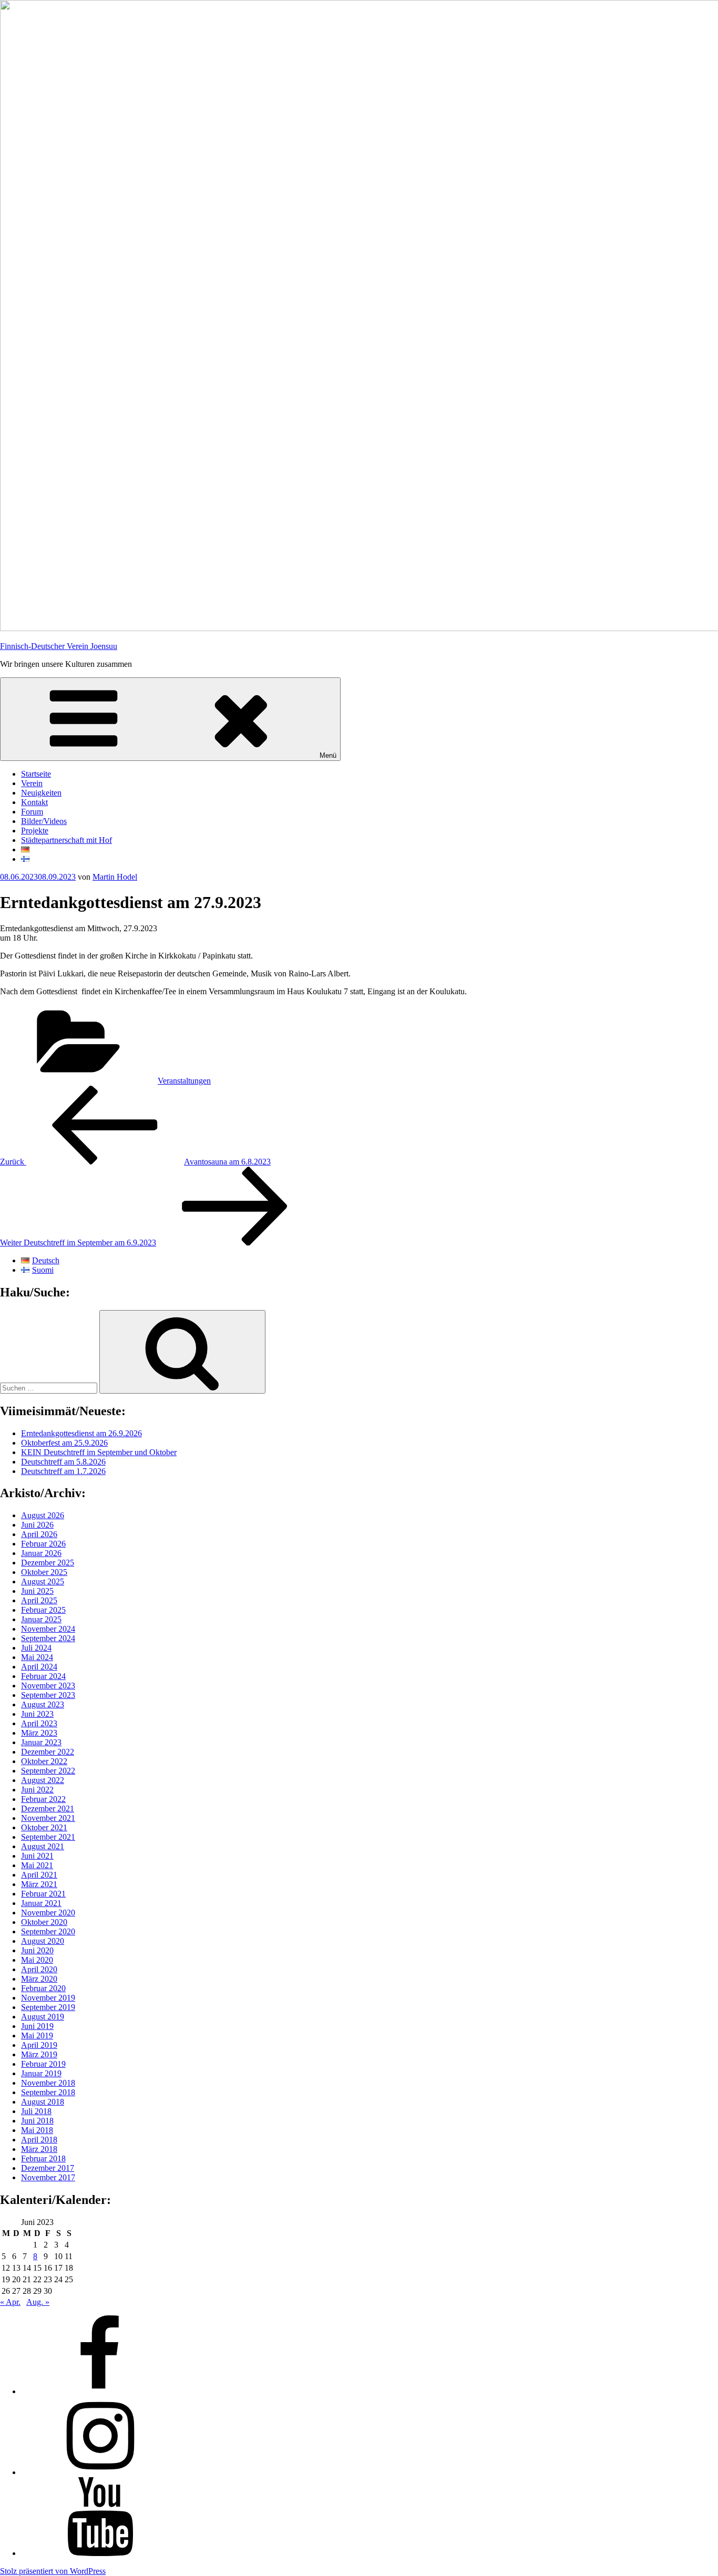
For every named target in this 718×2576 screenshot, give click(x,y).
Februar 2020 (43, 1988)
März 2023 (39, 1733)
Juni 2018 (37, 2121)
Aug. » (38, 2302)
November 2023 (48, 1686)
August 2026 (43, 1515)
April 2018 (39, 2140)
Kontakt (34, 802)
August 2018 (43, 2102)
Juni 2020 (37, 1950)
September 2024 (48, 1638)
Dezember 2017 (48, 2168)
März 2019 (39, 2054)
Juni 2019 (37, 2026)
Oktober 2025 (44, 1572)
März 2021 (39, 1884)
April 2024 (39, 1667)
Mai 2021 (37, 1865)
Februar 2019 (43, 2064)
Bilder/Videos (44, 821)
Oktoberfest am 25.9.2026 (64, 1443)
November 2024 (48, 1629)
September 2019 (48, 2007)
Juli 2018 (36, 2111)
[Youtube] (100, 2553)
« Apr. (10, 2302)
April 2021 (39, 1875)
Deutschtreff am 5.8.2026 (63, 1462)
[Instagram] (100, 2472)
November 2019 (48, 1998)
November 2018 (48, 2083)
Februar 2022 (43, 1799)
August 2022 (43, 1780)
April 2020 (39, 1969)
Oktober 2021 (44, 1827)
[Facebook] (100, 2391)
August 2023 (43, 1704)
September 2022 (48, 1771)
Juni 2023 (37, 1714)
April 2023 (39, 1723)
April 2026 (39, 1534)
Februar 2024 (43, 1676)
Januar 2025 (41, 1619)
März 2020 (39, 1979)
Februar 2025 (43, 1610)
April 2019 (39, 2045)
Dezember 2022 (48, 1752)
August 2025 (43, 1581)
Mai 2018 (37, 2130)
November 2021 (48, 1818)
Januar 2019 (41, 2073)
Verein (32, 783)
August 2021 (43, 1846)
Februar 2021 (43, 1894)
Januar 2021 (41, 1903)
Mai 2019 (37, 2036)
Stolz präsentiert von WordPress (53, 2571)
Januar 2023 (41, 1742)
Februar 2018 (43, 2158)
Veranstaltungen (184, 1081)
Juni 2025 (37, 1591)
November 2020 (48, 1913)
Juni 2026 (37, 1525)
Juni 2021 (37, 1856)
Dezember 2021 (48, 1809)
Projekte (35, 831)
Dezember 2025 (48, 1563)
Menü (328, 755)
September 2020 (48, 1931)
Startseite (36, 774)
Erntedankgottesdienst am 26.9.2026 (81, 1433)
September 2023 (48, 1695)
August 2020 (43, 1941)
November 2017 (48, 2177)
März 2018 (39, 2149)
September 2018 (48, 2092)
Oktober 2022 (44, 1761)
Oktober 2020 (44, 1922)
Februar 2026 (43, 1544)
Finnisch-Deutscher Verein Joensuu (59, 646)
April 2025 (39, 1600)
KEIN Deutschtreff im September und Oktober (99, 1452)
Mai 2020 (37, 1960)
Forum (32, 812)
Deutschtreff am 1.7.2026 (63, 1471)
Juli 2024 (36, 1648)
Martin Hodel (115, 877)
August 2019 (43, 2017)
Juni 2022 (37, 1790)
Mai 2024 (37, 1657)
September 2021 (48, 1837)
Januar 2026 (41, 1553)
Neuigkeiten (41, 793)
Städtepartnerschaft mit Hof (66, 840)
